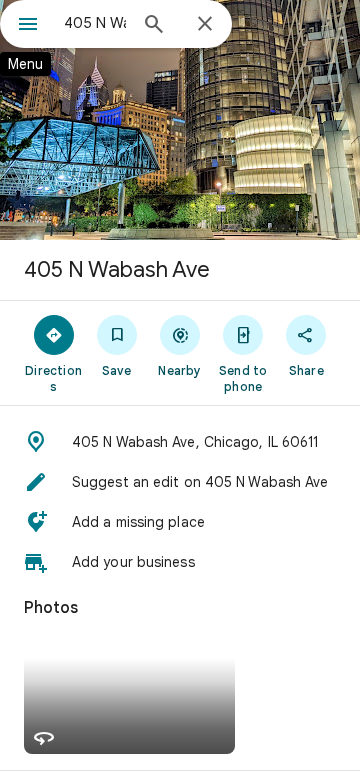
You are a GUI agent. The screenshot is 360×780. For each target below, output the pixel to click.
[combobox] (95, 23)
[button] (180, 442)
